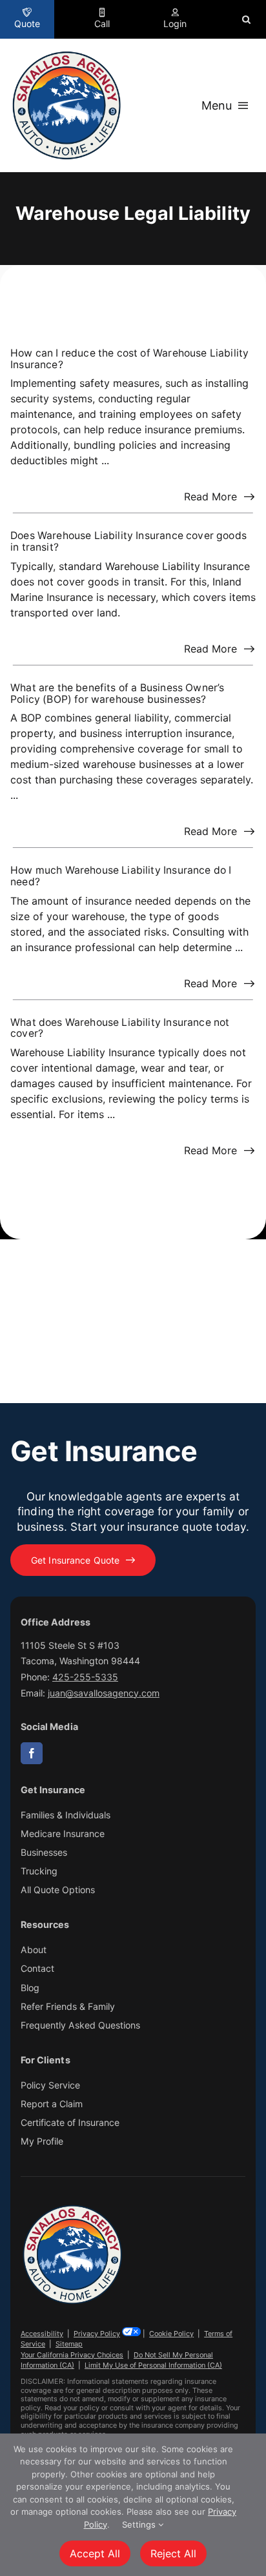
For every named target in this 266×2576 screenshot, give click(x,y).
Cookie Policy (171, 2334)
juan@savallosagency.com (104, 1693)
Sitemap (69, 2344)
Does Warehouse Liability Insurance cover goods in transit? (128, 541)
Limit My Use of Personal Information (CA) (153, 2365)
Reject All (173, 2553)
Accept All (95, 2553)
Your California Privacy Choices (72, 2355)
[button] (246, 19)
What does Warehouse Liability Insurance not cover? (120, 1028)
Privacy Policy (97, 2334)
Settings (140, 2524)
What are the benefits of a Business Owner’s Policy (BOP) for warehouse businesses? (117, 693)
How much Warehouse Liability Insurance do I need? (121, 876)
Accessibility (42, 2334)
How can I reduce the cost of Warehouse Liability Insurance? (129, 359)
